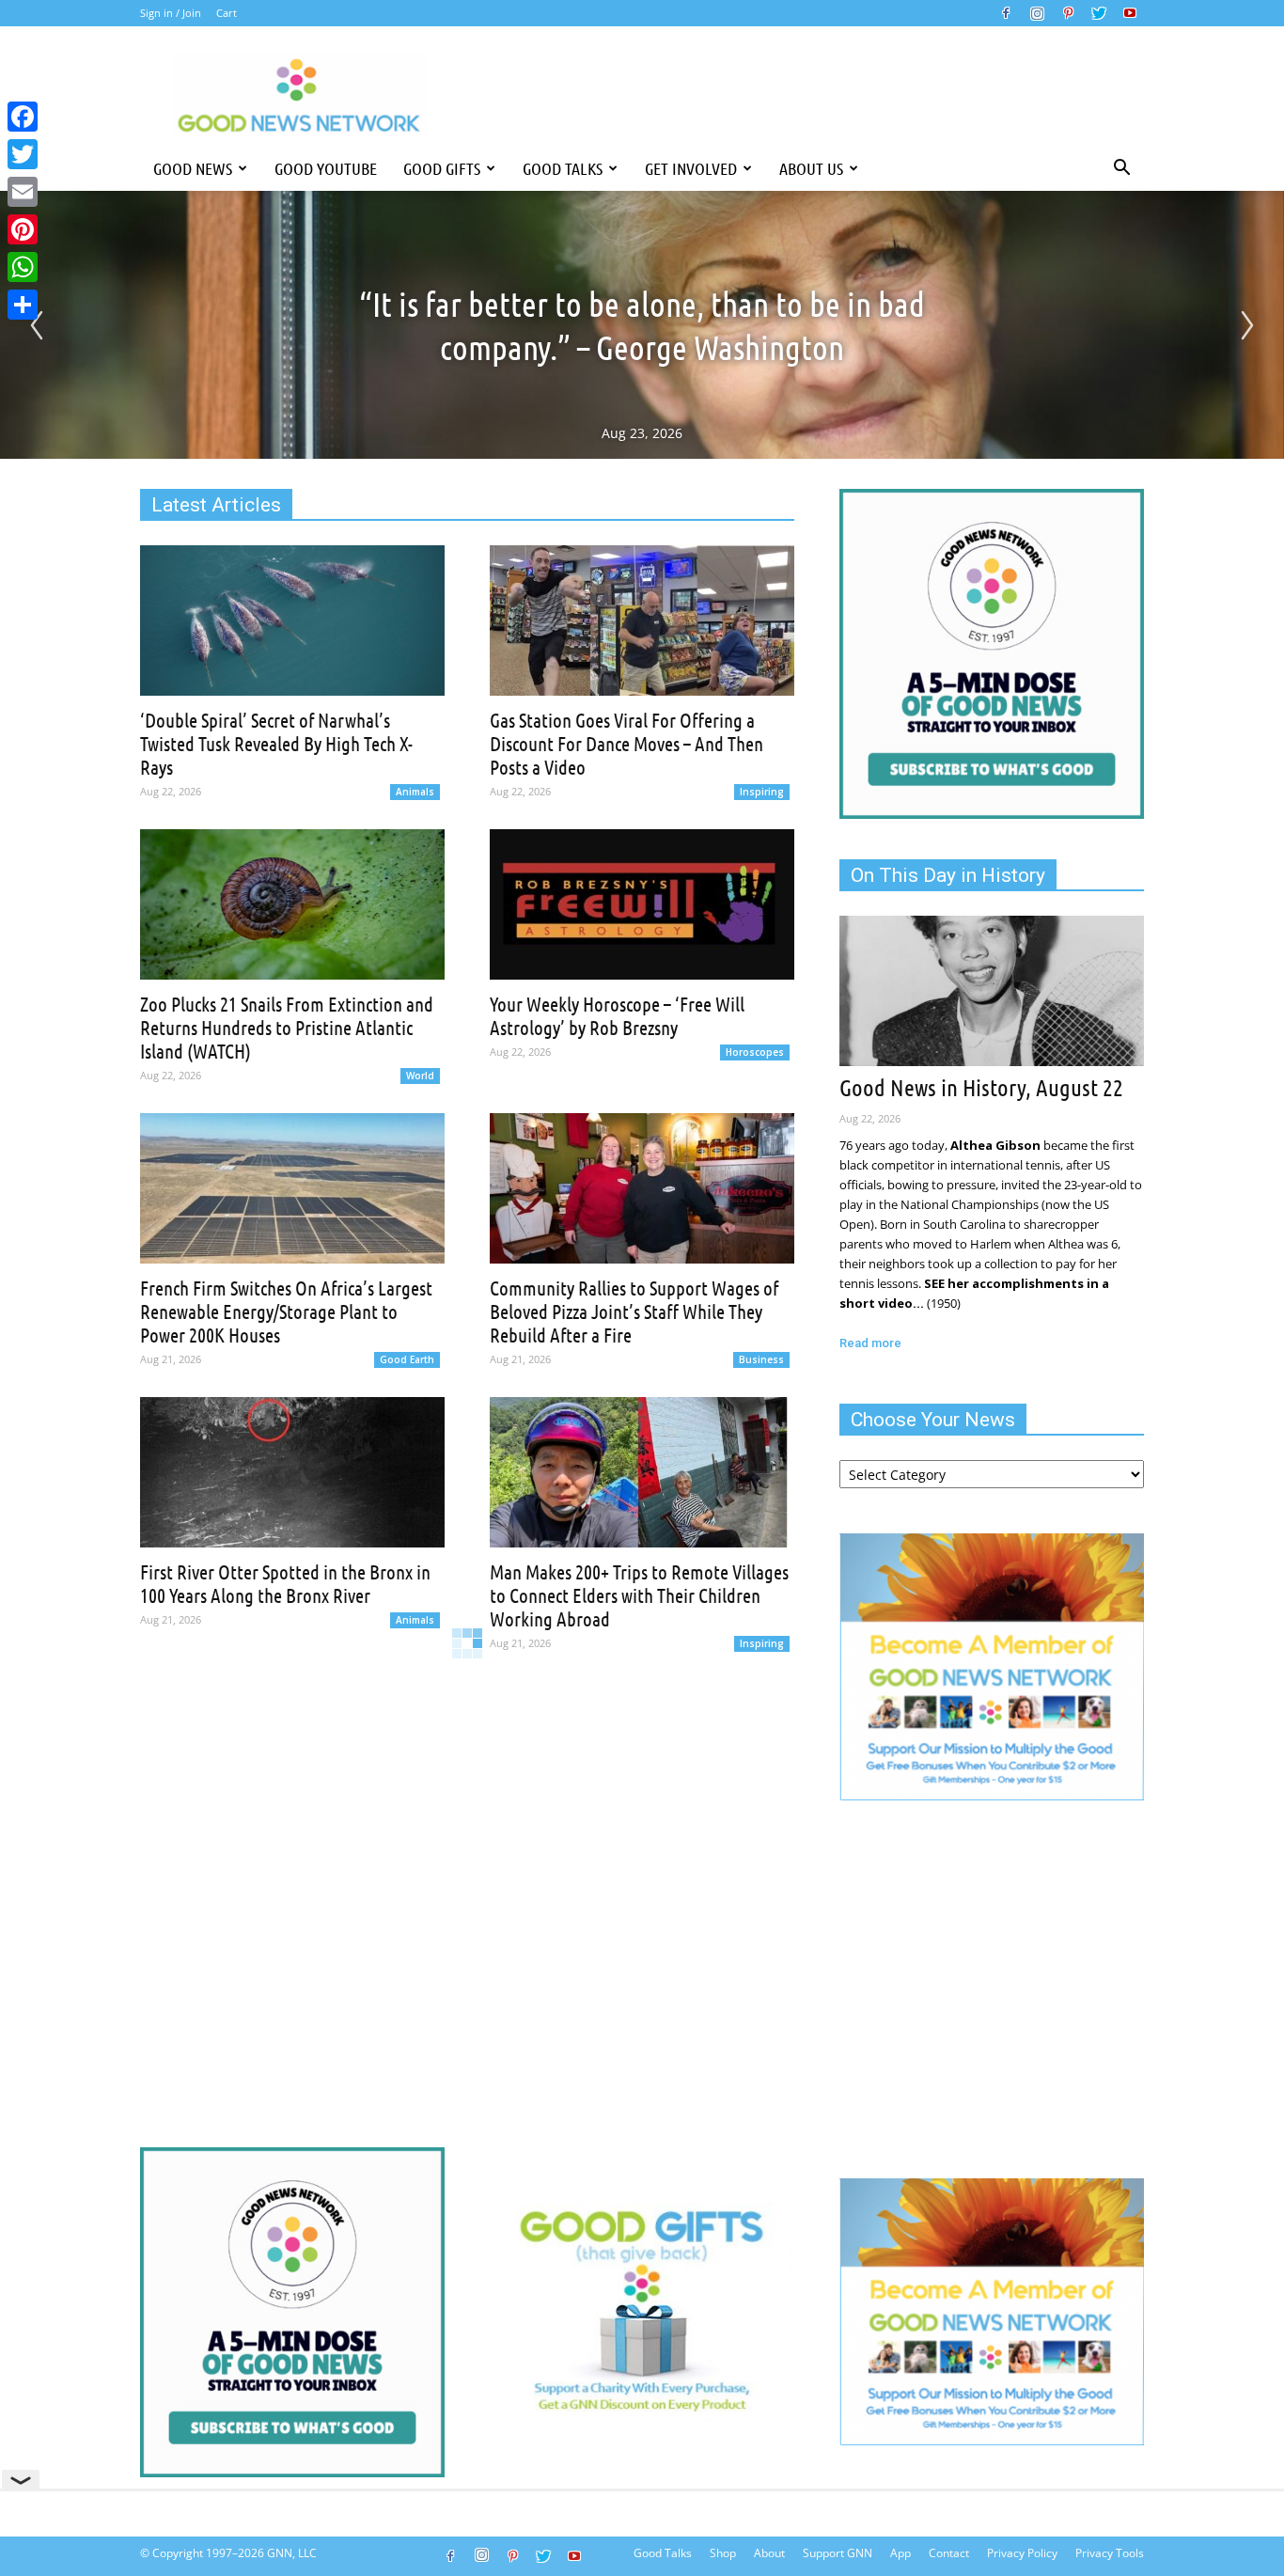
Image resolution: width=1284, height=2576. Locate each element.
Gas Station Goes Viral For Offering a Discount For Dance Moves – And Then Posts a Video (626, 743)
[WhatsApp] (23, 267)
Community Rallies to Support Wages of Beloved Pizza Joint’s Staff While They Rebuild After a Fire (634, 1311)
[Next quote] (1247, 325)
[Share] (23, 305)
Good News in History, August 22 (981, 1087)
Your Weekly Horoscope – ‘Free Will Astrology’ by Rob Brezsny (617, 1015)
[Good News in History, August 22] (992, 991)
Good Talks (563, 168)
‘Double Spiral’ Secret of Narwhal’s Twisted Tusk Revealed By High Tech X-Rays (276, 743)
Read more (870, 1343)
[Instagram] (1037, 13)
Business (761, 1359)
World (420, 1076)
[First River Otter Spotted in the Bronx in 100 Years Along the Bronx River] (292, 1472)
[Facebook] (1006, 13)
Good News (193, 168)
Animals (415, 792)
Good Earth (407, 1359)
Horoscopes (755, 1052)
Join (192, 13)
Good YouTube (326, 168)
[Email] (23, 192)
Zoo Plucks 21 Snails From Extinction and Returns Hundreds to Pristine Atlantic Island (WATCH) (287, 1027)
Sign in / (160, 13)
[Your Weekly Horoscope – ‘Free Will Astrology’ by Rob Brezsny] (642, 904)
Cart (227, 13)
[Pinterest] (1068, 13)
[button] (1121, 168)
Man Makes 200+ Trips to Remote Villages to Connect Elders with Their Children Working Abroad (639, 1595)
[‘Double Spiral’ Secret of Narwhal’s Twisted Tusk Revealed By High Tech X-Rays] (292, 620)
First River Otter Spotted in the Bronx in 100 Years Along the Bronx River (285, 1583)
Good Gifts (442, 168)
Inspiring (762, 792)
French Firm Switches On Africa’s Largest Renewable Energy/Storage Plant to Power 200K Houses (286, 1311)
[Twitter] (1099, 13)
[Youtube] (1130, 13)
